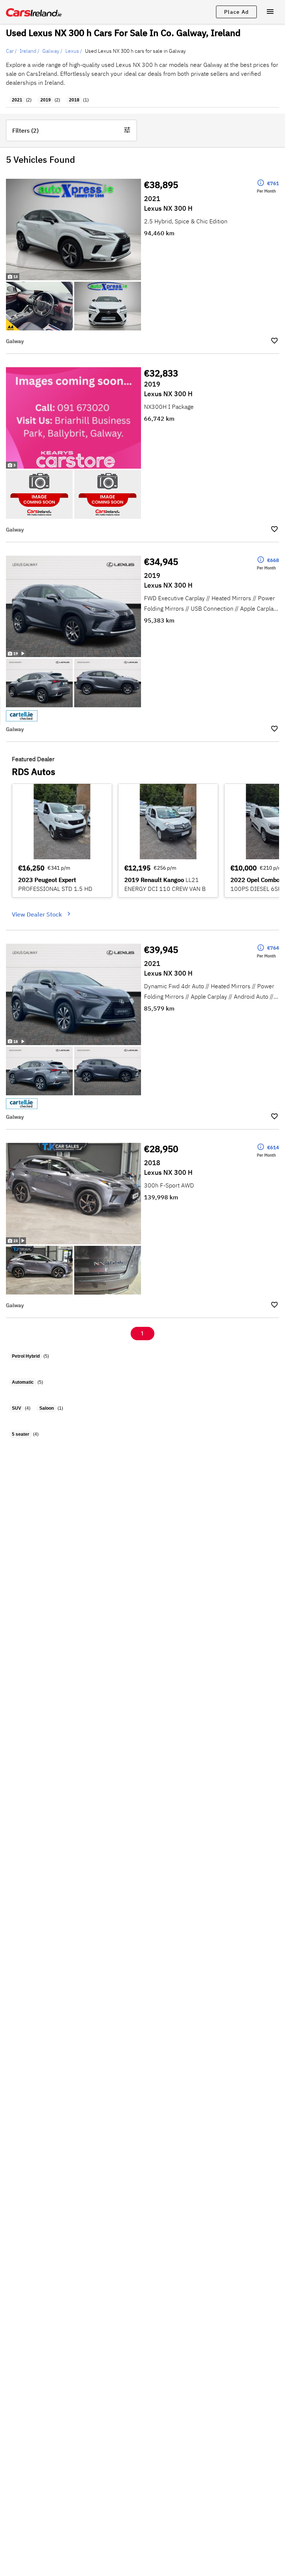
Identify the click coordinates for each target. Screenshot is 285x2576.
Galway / (52, 51)
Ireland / (30, 51)
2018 (74, 100)
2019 (46, 100)
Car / (11, 51)
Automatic (23, 1382)
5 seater (21, 1434)
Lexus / (74, 51)
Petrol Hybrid (26, 1356)
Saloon (47, 1408)
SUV (17, 1408)
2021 (17, 100)
